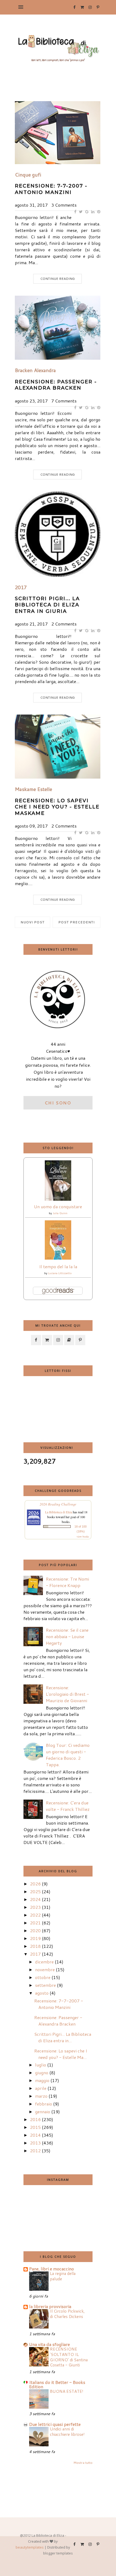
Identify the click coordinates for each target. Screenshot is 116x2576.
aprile (41, 2088)
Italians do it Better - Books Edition (57, 2384)
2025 (35, 1891)
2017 (21, 588)
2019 (35, 1938)
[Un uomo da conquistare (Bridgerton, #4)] (58, 1199)
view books (83, 1536)
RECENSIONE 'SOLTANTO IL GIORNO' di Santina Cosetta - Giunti (69, 2357)
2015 (35, 2127)
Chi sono (58, 1103)
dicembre (44, 1962)
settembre (45, 1985)
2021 (35, 1923)
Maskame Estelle (33, 789)
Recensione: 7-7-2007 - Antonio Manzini (51, 189)
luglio (41, 2065)
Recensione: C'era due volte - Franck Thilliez (68, 1806)
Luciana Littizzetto (60, 1273)
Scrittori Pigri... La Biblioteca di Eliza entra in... (63, 2037)
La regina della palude (63, 2276)
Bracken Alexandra (35, 370)
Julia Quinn (60, 1213)
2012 (35, 2151)
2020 (35, 1930)
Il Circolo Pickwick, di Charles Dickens (67, 2314)
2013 (35, 2143)
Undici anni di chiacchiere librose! (67, 2432)
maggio (42, 2080)
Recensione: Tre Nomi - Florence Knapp (67, 1582)
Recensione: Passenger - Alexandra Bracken (56, 385)
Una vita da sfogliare (50, 2344)
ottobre (43, 1977)
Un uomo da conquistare (58, 1206)
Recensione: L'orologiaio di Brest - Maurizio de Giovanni (67, 1694)
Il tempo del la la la (58, 1266)
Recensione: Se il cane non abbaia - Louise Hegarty (67, 1636)
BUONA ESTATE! (67, 2391)
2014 (35, 2135)
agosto (42, 1993)
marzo (41, 2096)
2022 (35, 1915)
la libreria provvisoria (50, 2306)
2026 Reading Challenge (58, 1504)
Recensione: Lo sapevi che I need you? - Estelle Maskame (57, 807)
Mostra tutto (83, 2463)
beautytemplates (30, 2547)
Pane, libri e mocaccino (52, 2269)
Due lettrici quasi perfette (55, 2424)
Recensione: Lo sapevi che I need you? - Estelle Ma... (61, 2054)
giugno (42, 2073)
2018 (35, 1946)
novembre (45, 1969)
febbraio (44, 2104)
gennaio (43, 2112)
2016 (35, 2119)
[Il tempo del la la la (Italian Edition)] (58, 1258)
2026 (35, 1884)
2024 (35, 1899)
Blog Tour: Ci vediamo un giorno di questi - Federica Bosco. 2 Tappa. (68, 1755)
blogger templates (58, 2553)
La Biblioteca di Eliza (59, 1512)
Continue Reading (57, 279)
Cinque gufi (28, 175)
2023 (35, 1907)
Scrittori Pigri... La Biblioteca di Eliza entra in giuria (47, 605)
